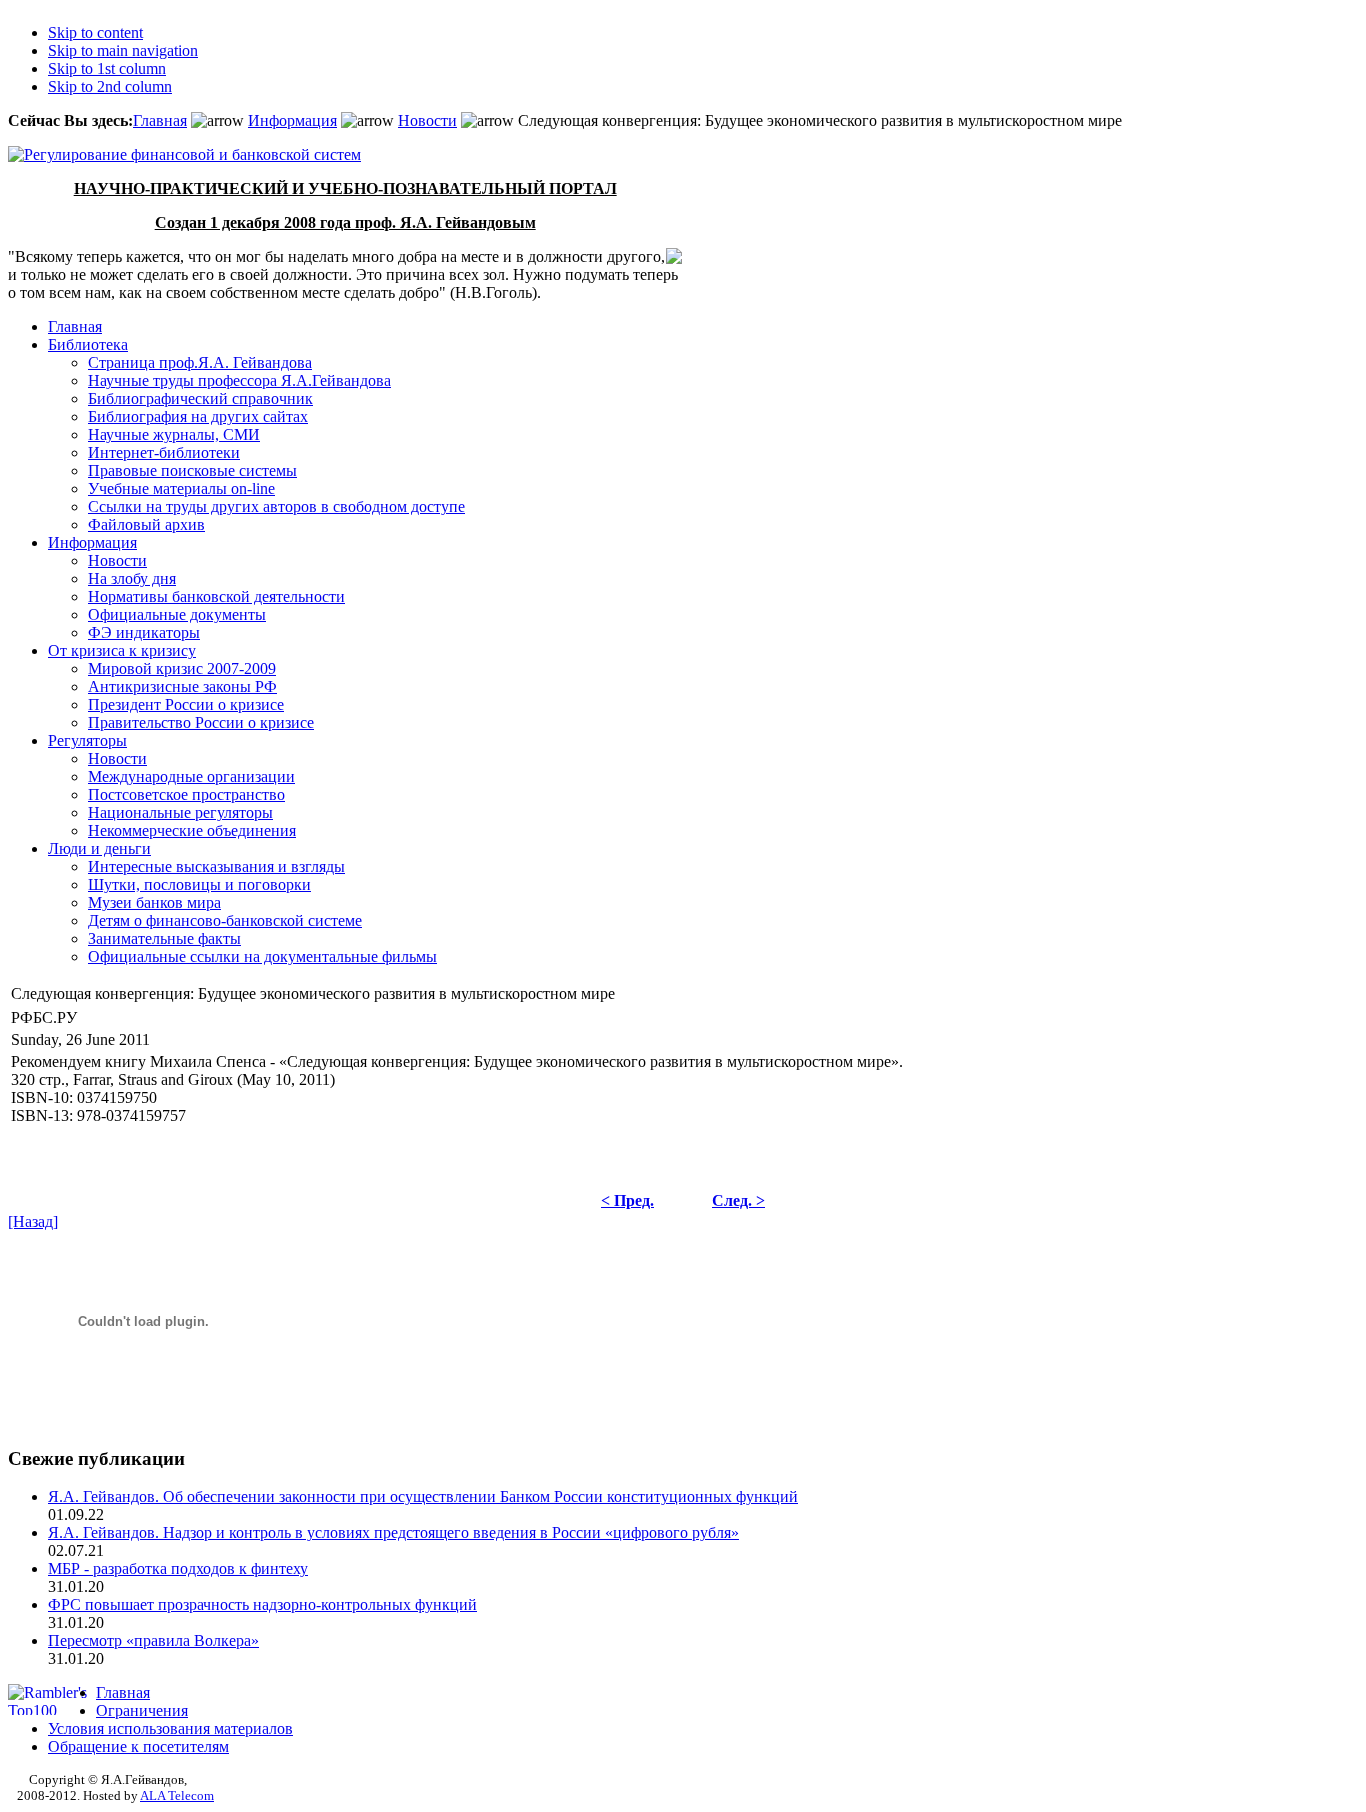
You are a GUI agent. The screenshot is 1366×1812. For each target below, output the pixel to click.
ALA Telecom (177, 1795)
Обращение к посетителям (138, 1746)
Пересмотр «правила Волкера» (153, 1640)
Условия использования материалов (170, 1728)
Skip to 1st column (107, 68)
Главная (160, 120)
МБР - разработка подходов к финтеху (178, 1568)
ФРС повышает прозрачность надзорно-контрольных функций (262, 1604)
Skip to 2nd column (110, 86)
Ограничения (142, 1710)
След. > (738, 1200)
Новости (427, 120)
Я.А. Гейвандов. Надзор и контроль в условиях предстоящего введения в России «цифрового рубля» (393, 1532)
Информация (292, 120)
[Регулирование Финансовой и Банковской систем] (184, 154)
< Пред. (627, 1200)
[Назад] (33, 1221)
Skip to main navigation (123, 50)
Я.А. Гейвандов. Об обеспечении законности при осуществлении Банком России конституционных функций (423, 1496)
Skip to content (95, 32)
